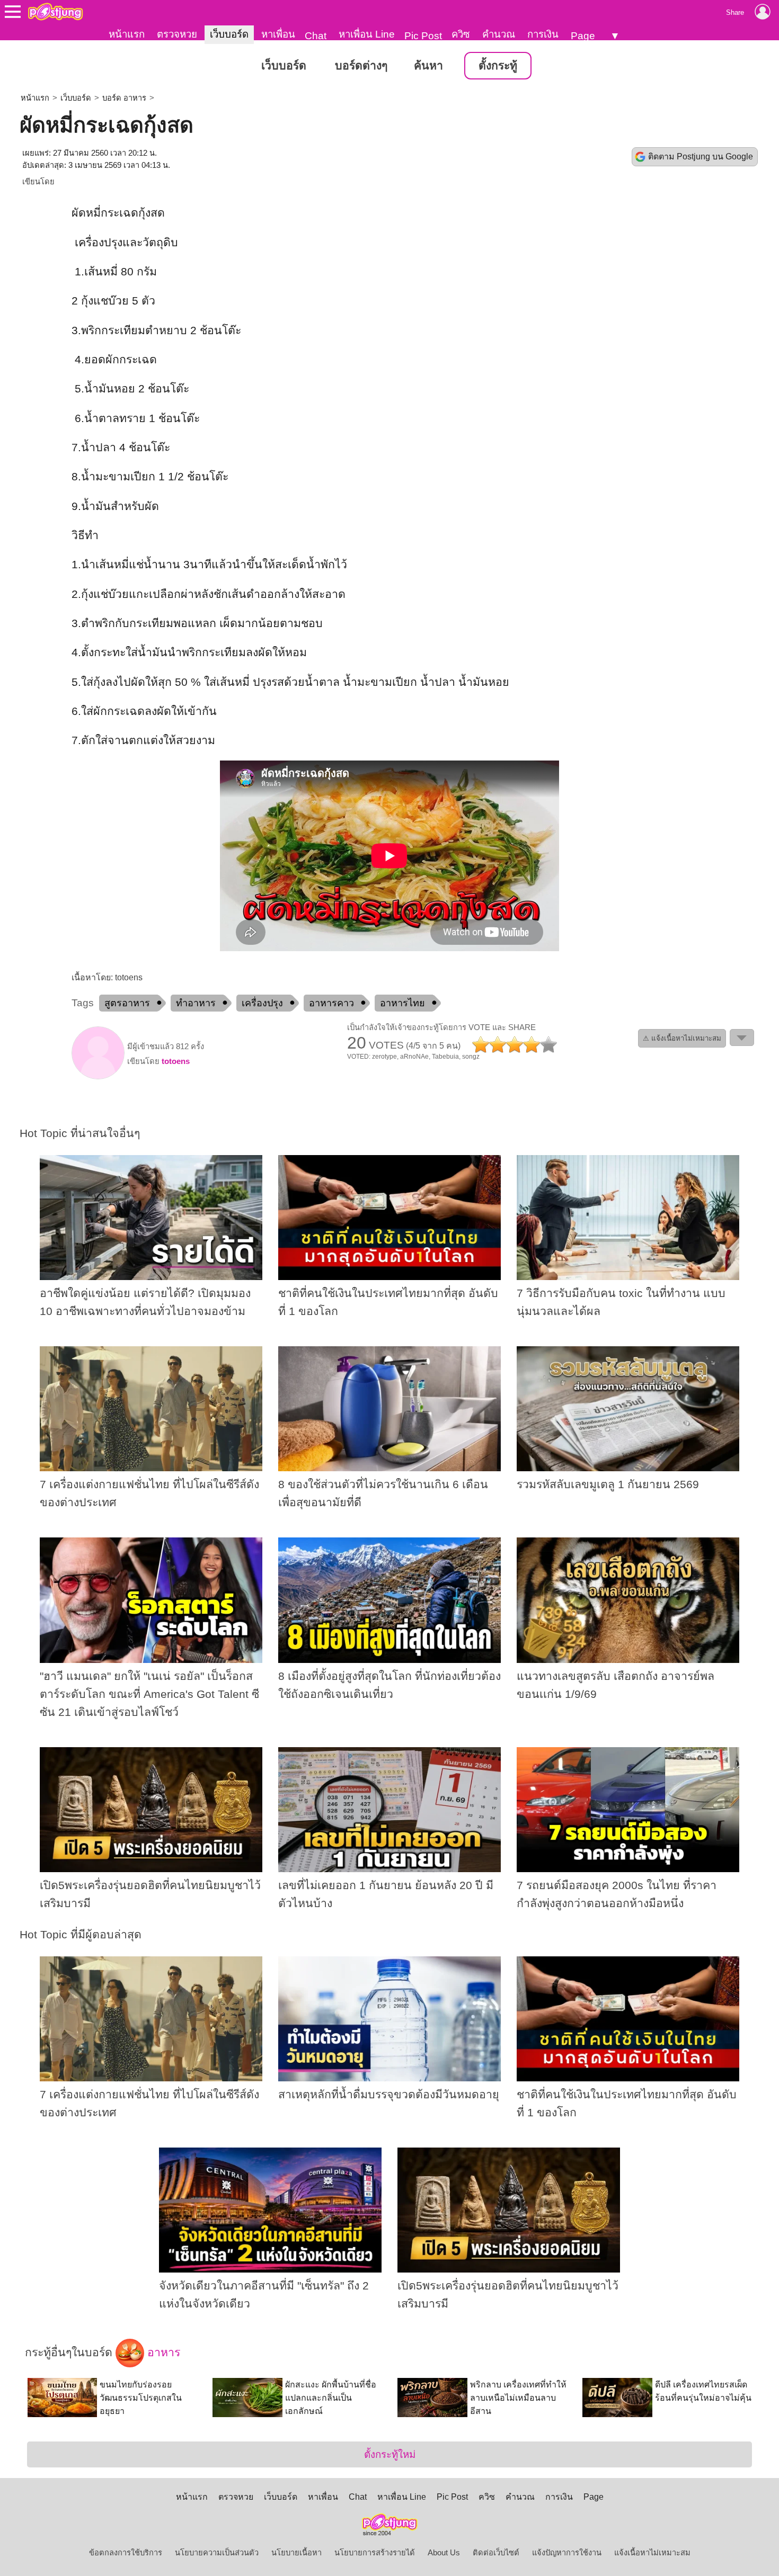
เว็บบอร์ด (229, 34)
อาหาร (162, 2353)
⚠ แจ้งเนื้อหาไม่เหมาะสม (682, 1038)
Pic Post (423, 36)
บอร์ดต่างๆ (361, 66)
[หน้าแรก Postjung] (55, 12)
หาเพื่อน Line (367, 34)
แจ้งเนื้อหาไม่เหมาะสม (652, 2553)
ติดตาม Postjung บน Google (701, 156)
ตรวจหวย (177, 34)
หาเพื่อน (278, 34)
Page (583, 36)
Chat (316, 36)
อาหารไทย (402, 1003)
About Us (444, 2553)
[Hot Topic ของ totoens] (98, 1077)
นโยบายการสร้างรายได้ (375, 2553)
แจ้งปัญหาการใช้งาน (567, 2553)
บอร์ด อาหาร (124, 98)
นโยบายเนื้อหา (296, 2553)
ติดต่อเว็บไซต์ (496, 2553)
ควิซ (461, 34)
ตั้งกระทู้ (498, 66)
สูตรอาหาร (127, 1003)
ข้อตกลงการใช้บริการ (126, 2553)
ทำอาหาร (196, 1003)
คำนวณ (499, 34)
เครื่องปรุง (262, 1003)
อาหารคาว (331, 1003)
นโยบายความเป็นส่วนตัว (217, 2553)
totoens (176, 1061)
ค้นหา (428, 66)
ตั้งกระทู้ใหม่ (390, 2454)
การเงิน (543, 34)
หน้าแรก (127, 34)
